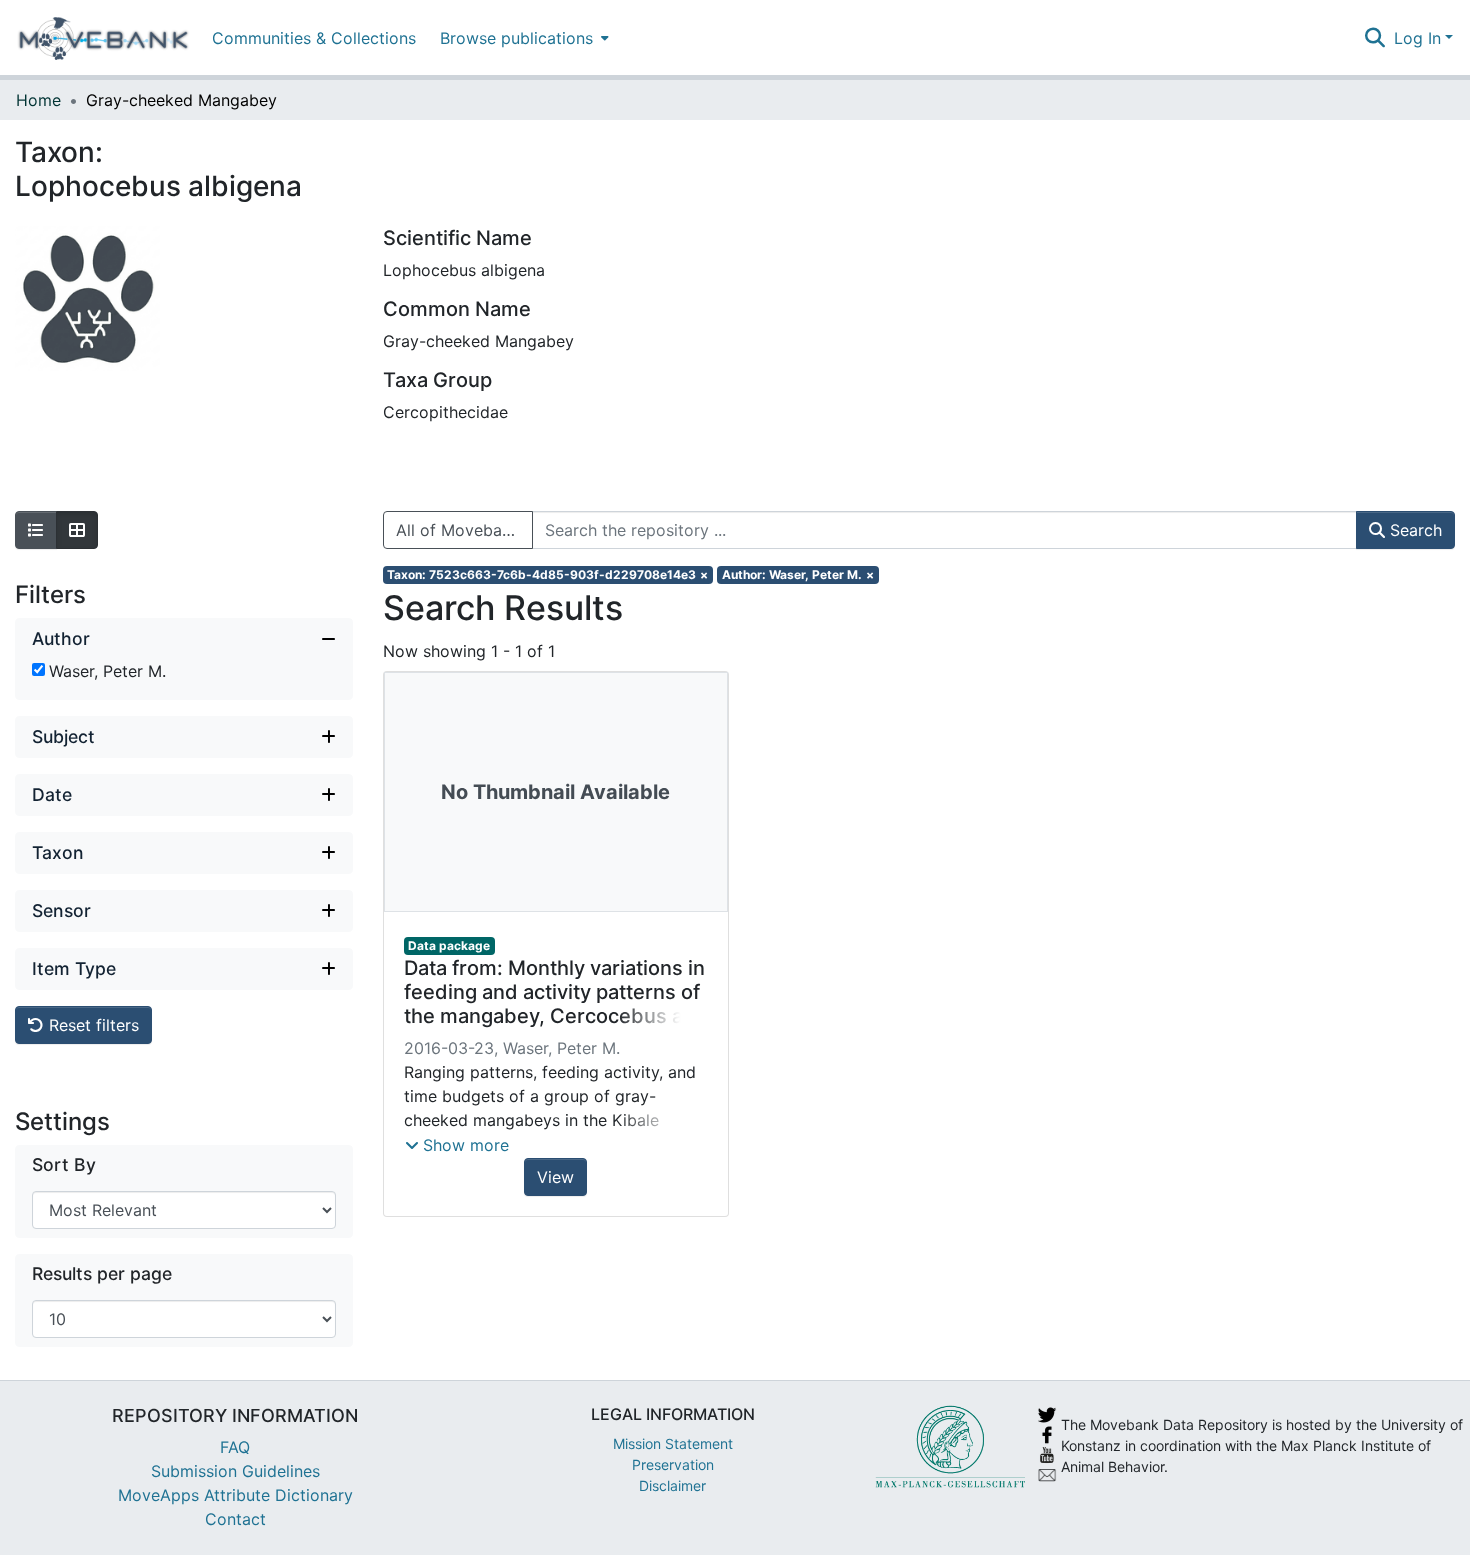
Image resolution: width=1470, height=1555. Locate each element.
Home (38, 100)
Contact (235, 1519)
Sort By (64, 1164)
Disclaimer (672, 1485)
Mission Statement (673, 1443)
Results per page (102, 1273)
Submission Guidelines (235, 1471)
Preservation (673, 1464)
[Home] (103, 38)
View (555, 1177)
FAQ (235, 1447)
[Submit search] (1375, 38)
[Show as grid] (77, 530)
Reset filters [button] (91, 1025)
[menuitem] (522, 37)
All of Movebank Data (464, 530)
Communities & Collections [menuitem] (314, 38)
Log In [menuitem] (1417, 38)
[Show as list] (36, 530)
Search (1413, 530)
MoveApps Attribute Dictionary (235, 1495)
